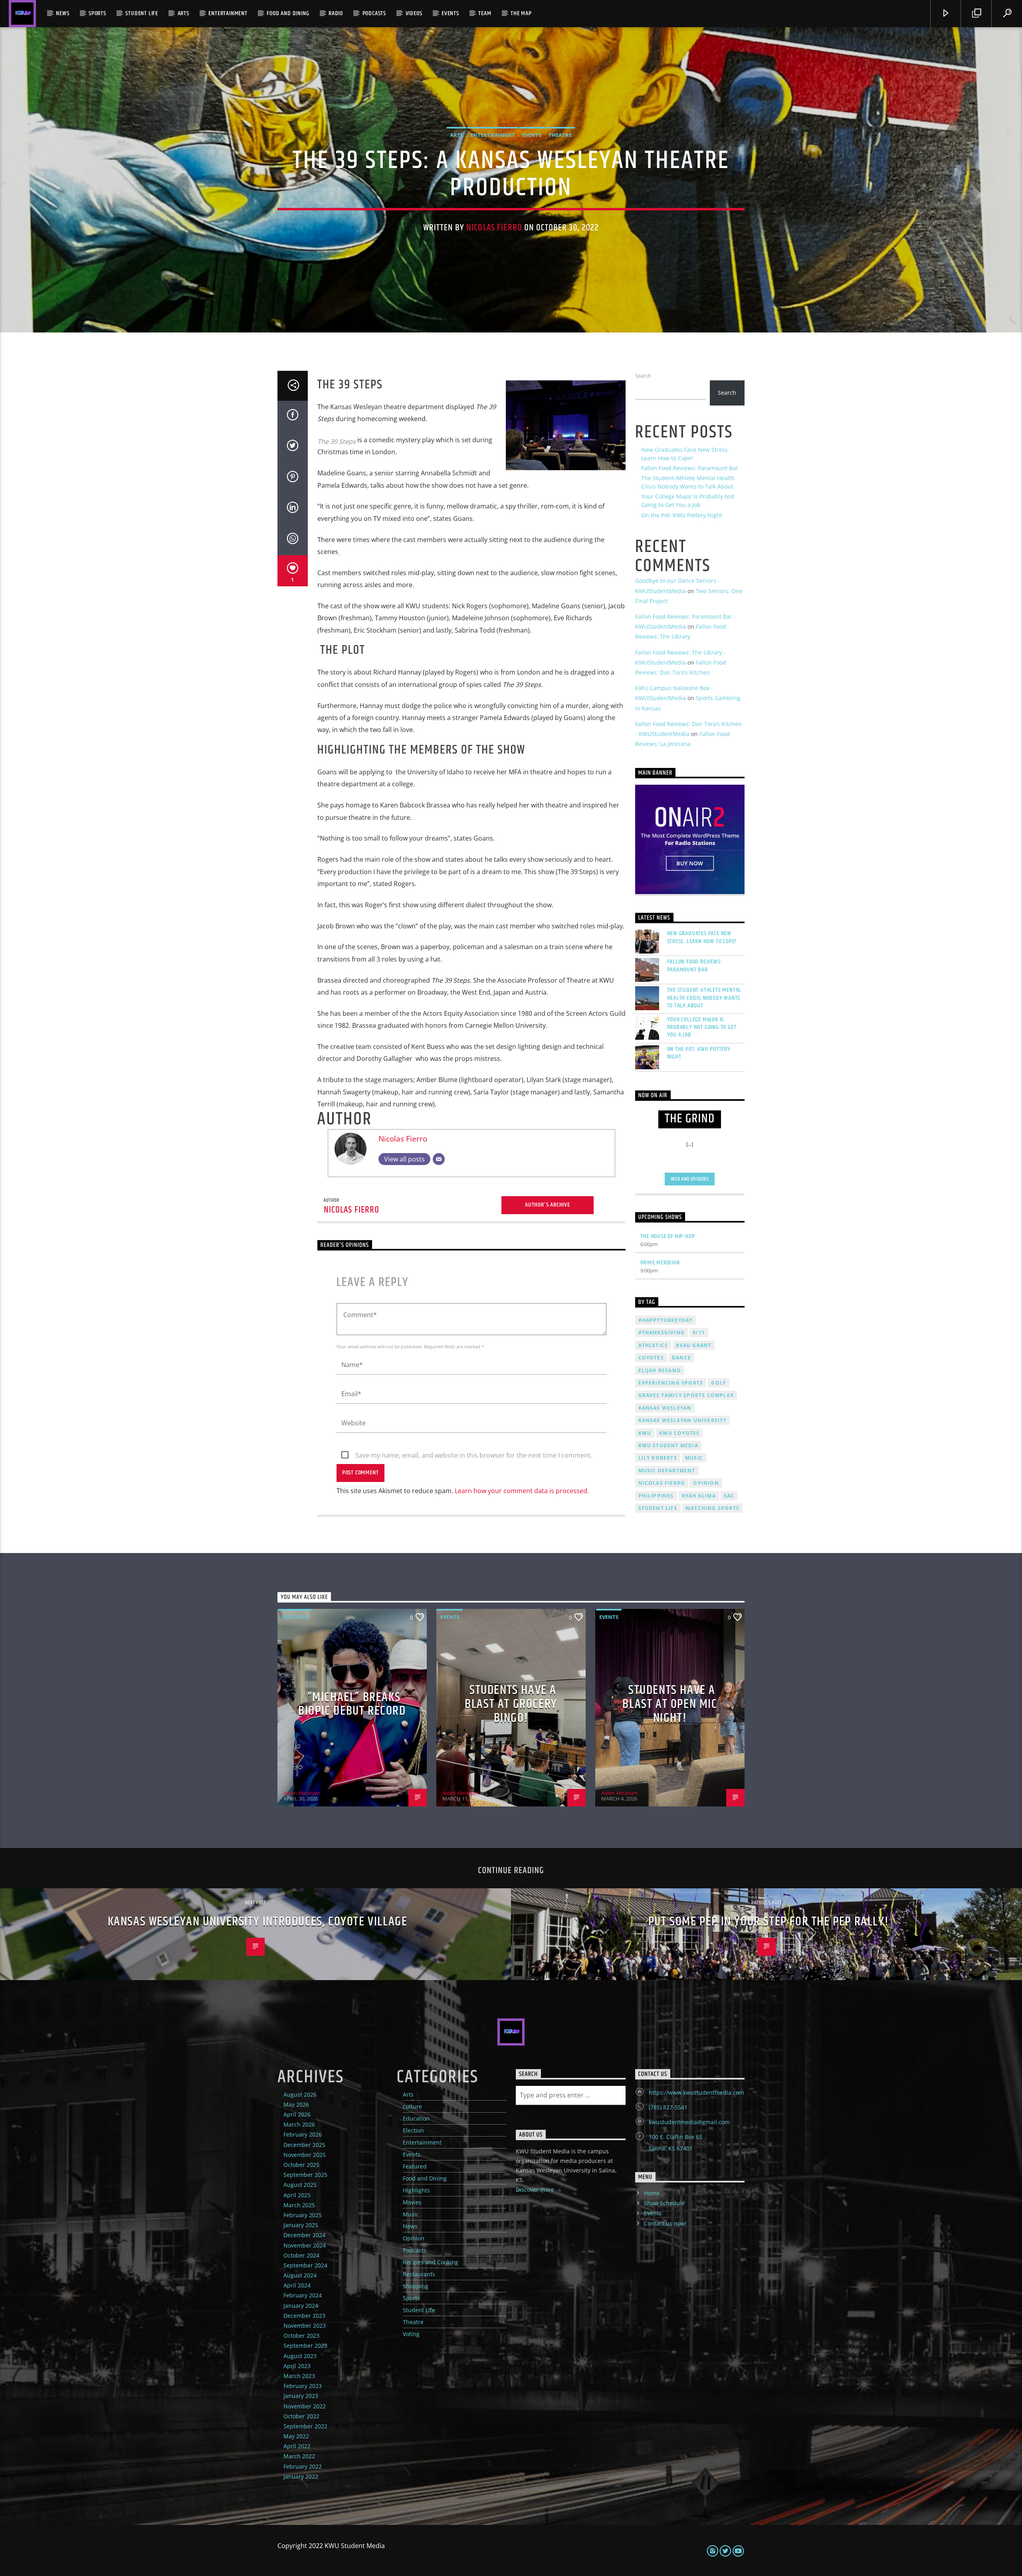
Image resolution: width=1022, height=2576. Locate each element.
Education (416, 2118)
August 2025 (300, 2185)
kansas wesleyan (665, 1408)
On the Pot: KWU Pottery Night (682, 515)
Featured (295, 1617)
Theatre (560, 135)
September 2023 (305, 2346)
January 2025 (301, 2225)
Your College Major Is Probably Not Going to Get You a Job (702, 1027)
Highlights (416, 2190)
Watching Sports (712, 1508)
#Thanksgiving (662, 1333)
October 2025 (301, 2165)
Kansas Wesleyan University (682, 1420)
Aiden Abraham (302, 1793)
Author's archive (548, 1205)
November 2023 (305, 2326)
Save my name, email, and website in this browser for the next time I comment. (474, 1455)
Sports (97, 13)
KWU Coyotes (679, 1433)
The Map (521, 13)
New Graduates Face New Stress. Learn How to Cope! (702, 937)
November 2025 (305, 2155)
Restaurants (419, 2274)
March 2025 (299, 2205)
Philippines (656, 1496)
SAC (729, 1496)
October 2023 (301, 2336)
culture (412, 2106)
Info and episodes (690, 1179)
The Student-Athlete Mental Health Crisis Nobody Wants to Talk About (704, 998)
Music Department (667, 1471)
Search (643, 376)
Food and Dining (288, 13)
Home (652, 2193)
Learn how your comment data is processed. (522, 1491)
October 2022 (301, 2416)
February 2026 (303, 2134)
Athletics (653, 1345)
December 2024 (304, 2235)
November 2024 (305, 2245)
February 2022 (303, 2466)
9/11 (699, 1333)
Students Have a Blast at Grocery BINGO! (511, 1704)
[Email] (439, 1159)
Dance (681, 1358)
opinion (706, 1483)
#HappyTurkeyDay (665, 1320)
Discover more (536, 2189)
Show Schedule (664, 2203)
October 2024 (301, 2255)
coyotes (651, 1358)
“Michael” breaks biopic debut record (352, 1704)
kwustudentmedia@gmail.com (689, 2122)
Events (450, 13)
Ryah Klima (699, 1496)
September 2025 (305, 2175)
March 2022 (299, 2456)
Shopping (416, 2286)
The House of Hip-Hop (668, 1236)
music (694, 1458)
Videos (414, 13)
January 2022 (301, 2476)
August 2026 (300, 2094)
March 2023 (299, 2376)
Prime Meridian (660, 1263)
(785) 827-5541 (668, 2107)
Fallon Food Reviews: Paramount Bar (690, 468)
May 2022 (296, 2436)
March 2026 (299, 2124)
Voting (411, 2334)
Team (485, 13)
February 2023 (303, 2386)
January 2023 (301, 2396)
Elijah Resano (660, 1370)
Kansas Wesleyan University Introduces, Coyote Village (258, 1922)
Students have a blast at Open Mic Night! (670, 1704)
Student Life (142, 13)
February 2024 (303, 2295)
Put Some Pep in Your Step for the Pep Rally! (768, 1922)
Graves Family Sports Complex (686, 1395)
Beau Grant (694, 1345)
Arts (183, 13)
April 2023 (297, 2366)
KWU (645, 1433)
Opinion (414, 2238)
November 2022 (305, 2406)
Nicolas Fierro (494, 228)
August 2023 (300, 2356)
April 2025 (297, 2195)
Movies (412, 2202)
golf (719, 1383)
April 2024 (297, 2285)
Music (411, 2214)
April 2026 (297, 2114)
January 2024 (301, 2306)
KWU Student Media (668, 1445)
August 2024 (300, 2275)
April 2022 (297, 2446)
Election (413, 2130)
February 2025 (303, 2215)
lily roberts (658, 1458)
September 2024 (305, 2265)
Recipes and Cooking (431, 2262)
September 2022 (305, 2426)
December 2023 (304, 2316)
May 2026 (296, 2104)
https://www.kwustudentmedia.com (696, 2092)
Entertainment (228, 13)
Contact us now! (665, 2223)
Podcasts (374, 13)
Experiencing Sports (671, 1383)
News (62, 13)
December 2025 (304, 2145)
